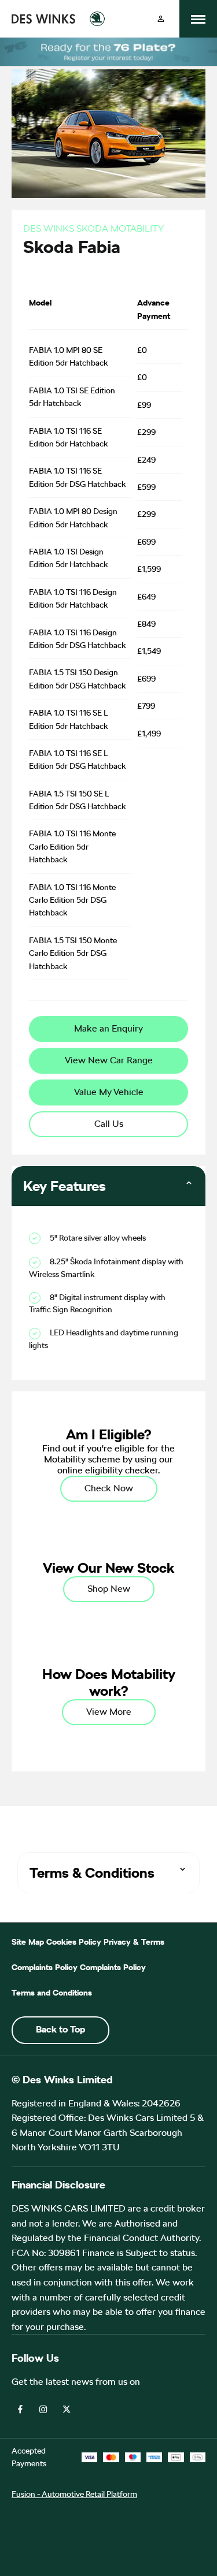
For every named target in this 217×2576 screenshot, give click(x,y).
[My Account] (161, 19)
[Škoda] (97, 19)
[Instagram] (43, 2408)
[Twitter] (67, 2408)
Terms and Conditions (52, 1993)
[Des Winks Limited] (43, 19)
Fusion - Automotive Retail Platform (74, 2494)
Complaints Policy (45, 1967)
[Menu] (198, 19)
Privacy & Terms (134, 1942)
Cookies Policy (74, 1942)
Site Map (28, 1942)
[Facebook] (20, 2408)
